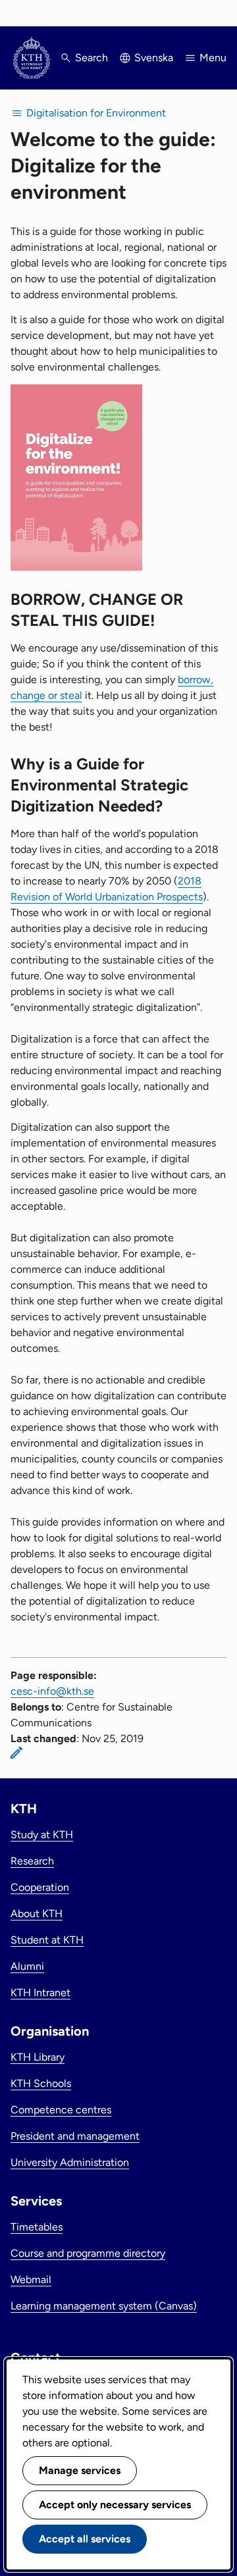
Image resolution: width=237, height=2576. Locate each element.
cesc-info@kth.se (52, 1691)
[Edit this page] (16, 1753)
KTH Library (38, 2057)
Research (32, 1861)
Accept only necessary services (115, 2505)
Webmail (31, 2280)
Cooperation (40, 1887)
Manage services (80, 2470)
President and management (75, 2136)
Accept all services (85, 2539)
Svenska (154, 58)
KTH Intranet (40, 1993)
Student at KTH (47, 1940)
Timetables (37, 2227)
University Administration (70, 2162)
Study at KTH (42, 1835)
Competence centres (61, 2110)
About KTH (37, 1914)
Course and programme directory (88, 2253)
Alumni (27, 1966)
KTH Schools (41, 2083)
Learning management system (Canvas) (104, 2306)
